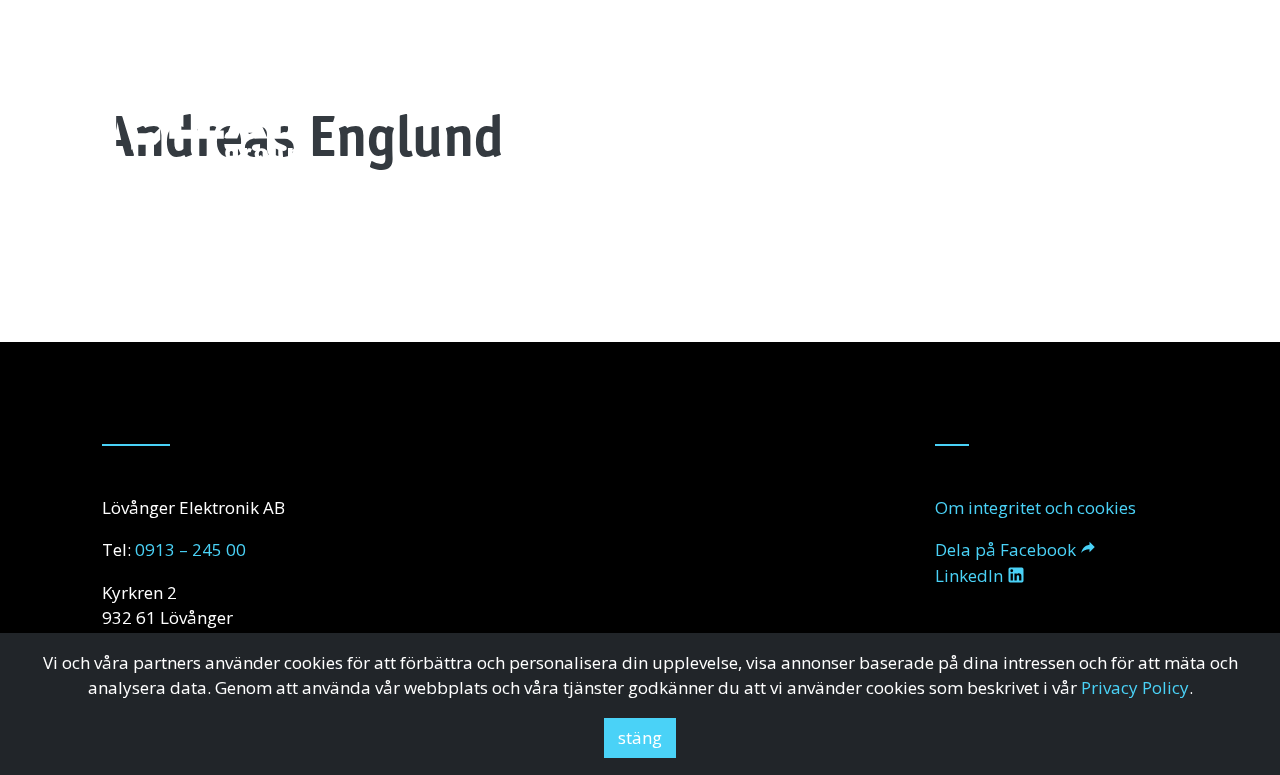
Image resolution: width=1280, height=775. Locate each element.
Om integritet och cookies (1035, 507)
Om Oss (670, 135)
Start (591, 135)
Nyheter (993, 135)
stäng (640, 737)
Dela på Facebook (1005, 549)
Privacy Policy (1135, 687)
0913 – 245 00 (190, 549)
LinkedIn (969, 575)
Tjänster (763, 135)
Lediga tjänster (1115, 135)
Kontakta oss (878, 135)
